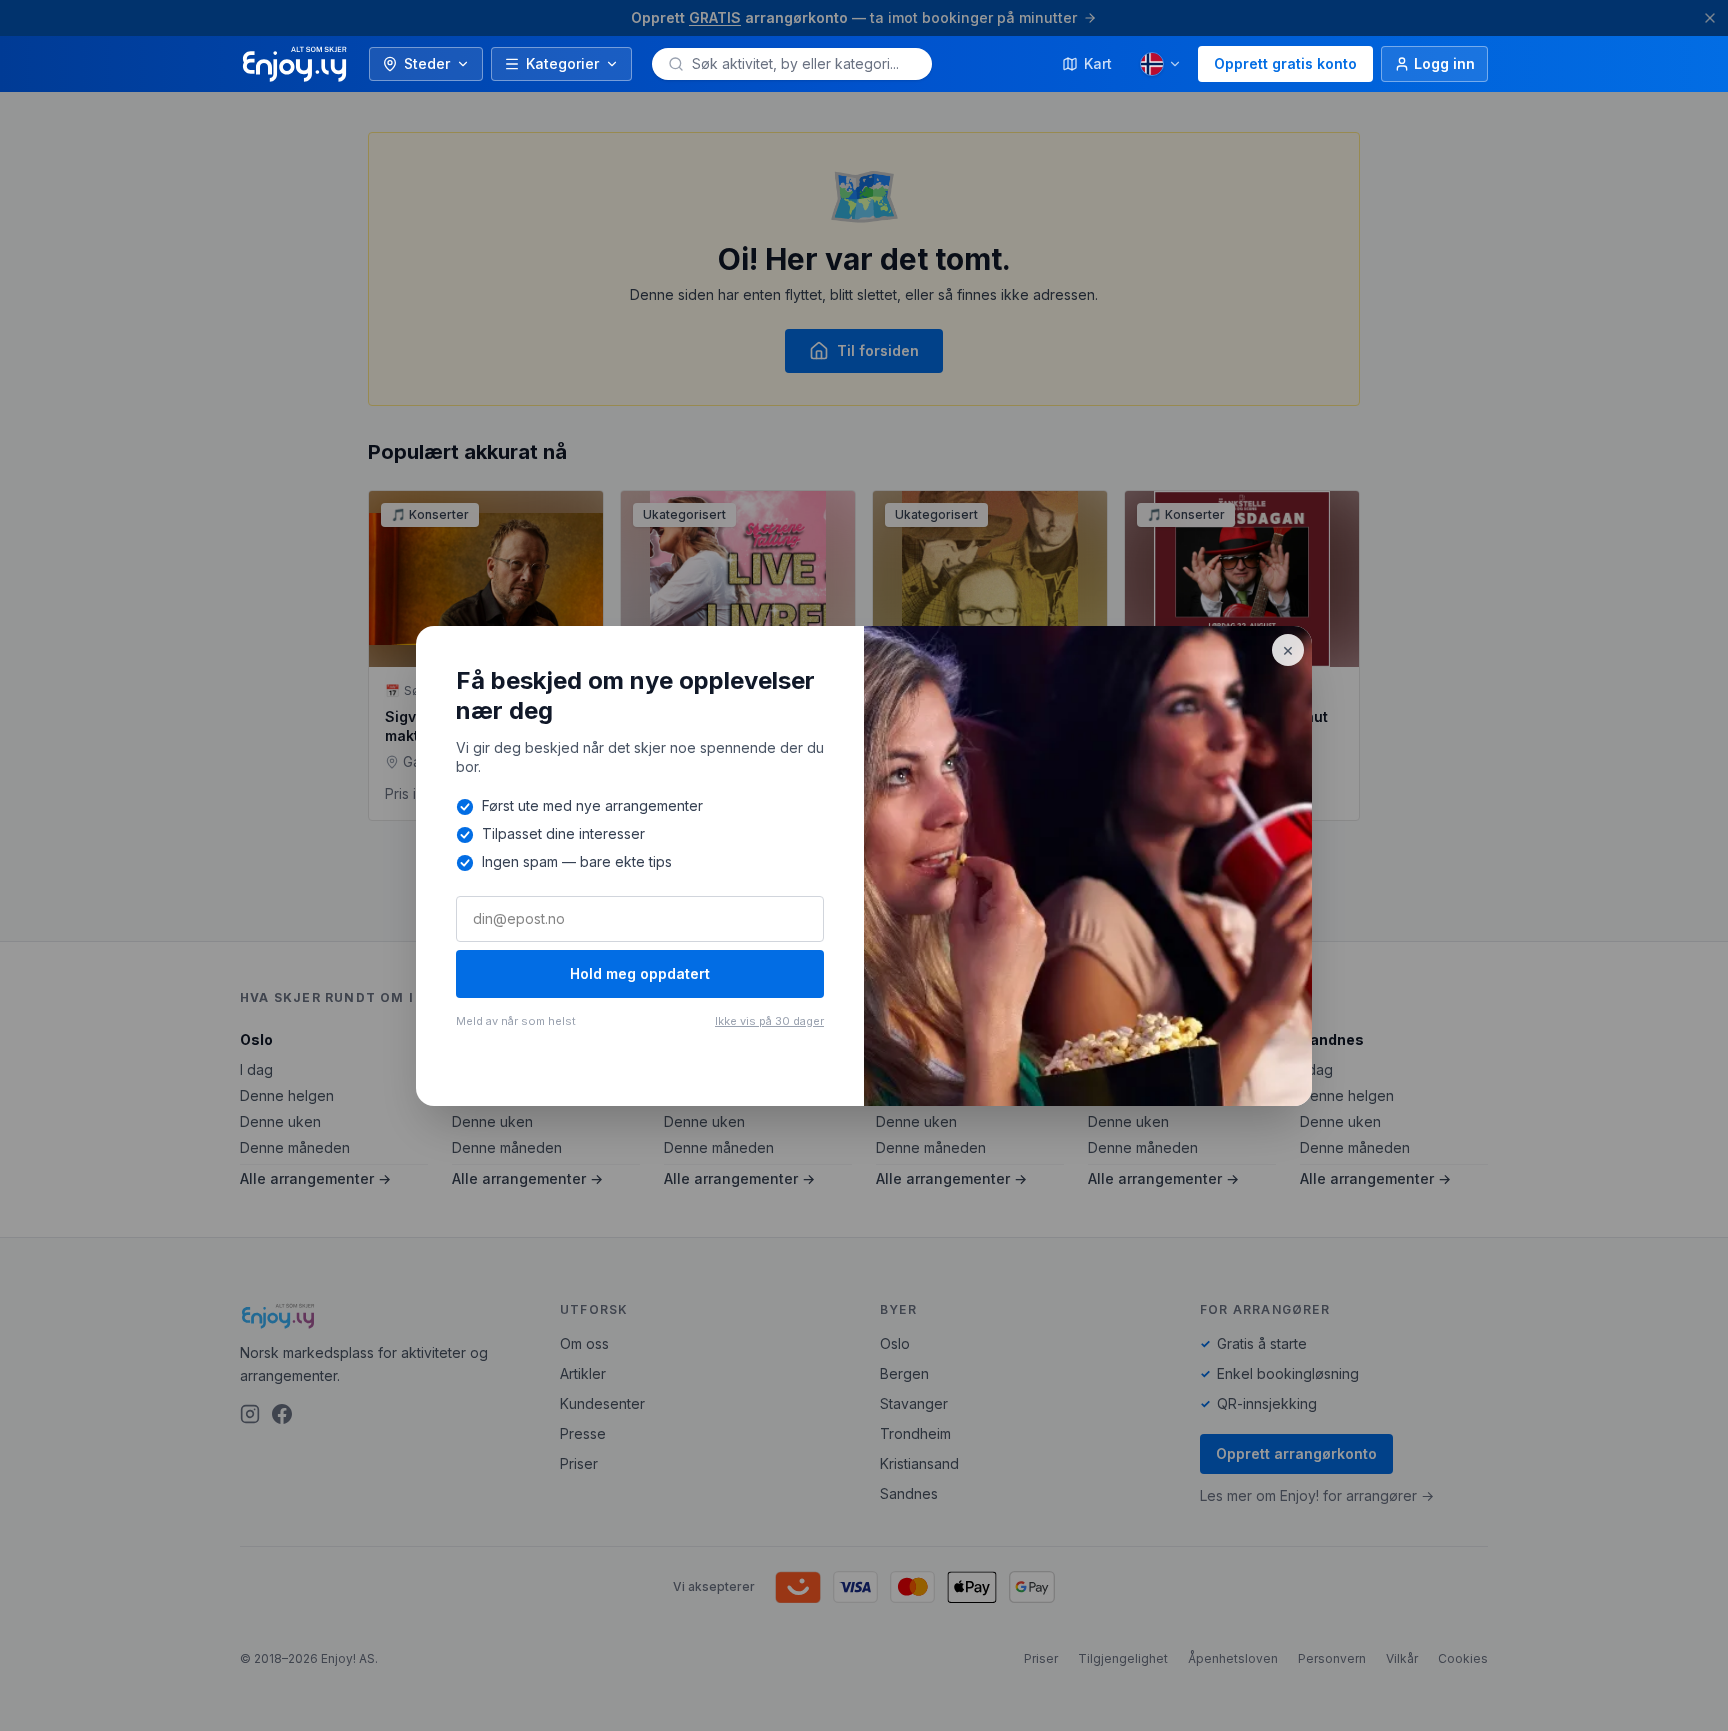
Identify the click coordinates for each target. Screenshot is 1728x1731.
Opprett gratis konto (1285, 63)
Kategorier (562, 63)
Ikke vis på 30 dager (769, 1021)
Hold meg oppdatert (640, 973)
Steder (427, 63)
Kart (1098, 63)
